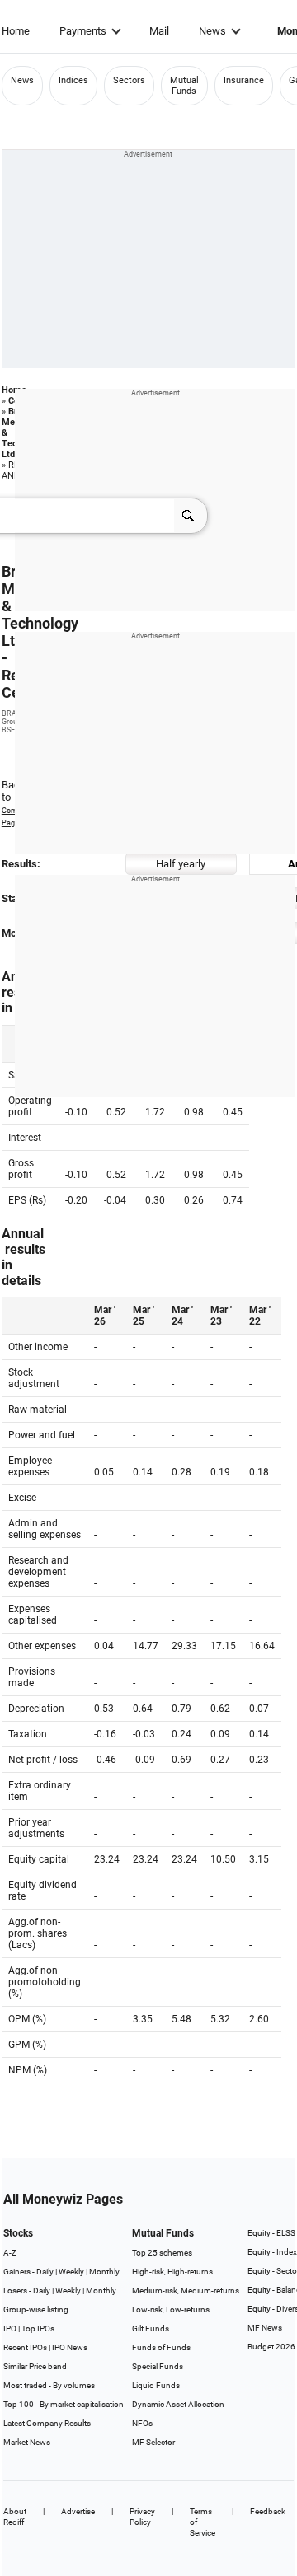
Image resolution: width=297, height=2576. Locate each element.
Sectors (129, 80)
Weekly (71, 2272)
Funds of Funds (161, 2347)
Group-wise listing (36, 2310)
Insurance (244, 80)
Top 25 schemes (162, 2253)
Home (16, 31)
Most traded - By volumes (49, 2385)
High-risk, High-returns (172, 2272)
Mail (159, 31)
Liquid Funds (156, 2385)
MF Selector (153, 2442)
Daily (45, 2272)
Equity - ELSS (271, 2233)
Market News (27, 2442)
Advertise (78, 2511)
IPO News (70, 2347)
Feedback (268, 2511)
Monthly (104, 2272)
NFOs (142, 2423)
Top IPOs (38, 2328)
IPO (10, 2328)
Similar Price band (35, 2366)
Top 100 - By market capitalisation (64, 2404)
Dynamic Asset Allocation (178, 2404)
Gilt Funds (151, 2328)
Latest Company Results (47, 2423)
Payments (83, 31)
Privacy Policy (142, 2517)
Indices (73, 80)
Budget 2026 (271, 2347)
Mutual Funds (184, 86)
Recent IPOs (25, 2347)
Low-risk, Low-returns (171, 2310)
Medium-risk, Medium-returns (186, 2291)
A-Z (10, 2253)
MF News (265, 2328)
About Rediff (15, 2517)
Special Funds (158, 2366)
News (212, 31)
